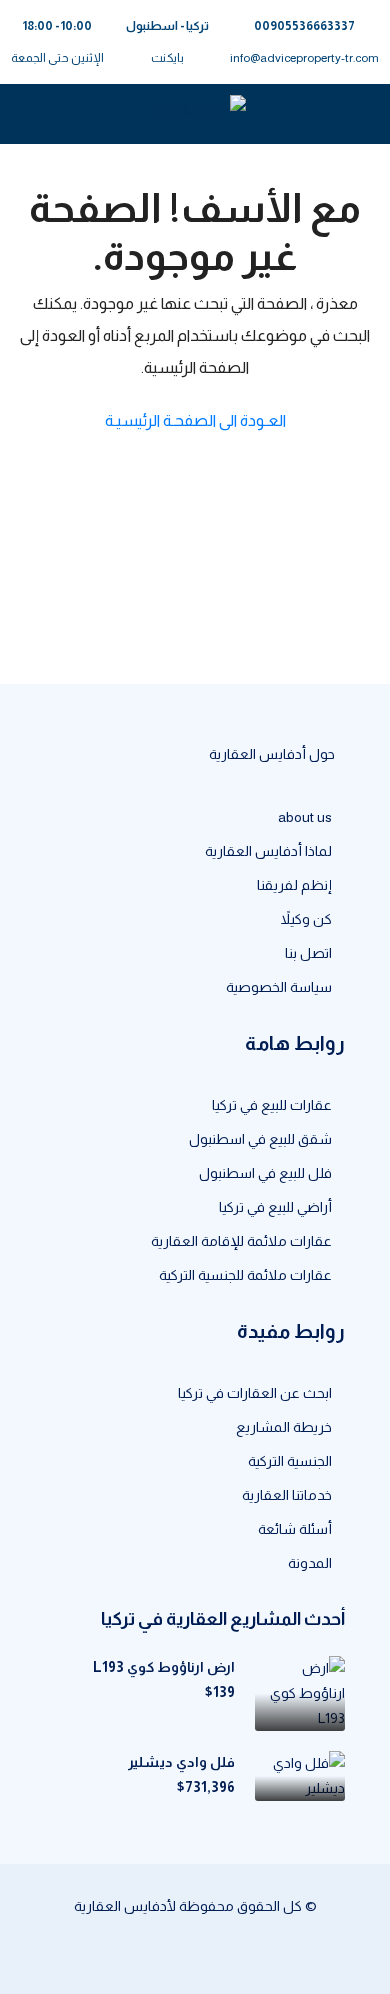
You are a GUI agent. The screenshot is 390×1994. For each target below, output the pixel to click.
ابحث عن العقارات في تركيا (255, 1393)
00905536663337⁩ (304, 26)
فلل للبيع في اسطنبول (265, 1173)
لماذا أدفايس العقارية (268, 851)
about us (305, 817)
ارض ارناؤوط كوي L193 (164, 1667)
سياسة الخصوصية (279, 987)
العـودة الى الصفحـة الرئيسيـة (195, 420)
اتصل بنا (308, 953)
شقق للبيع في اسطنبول (260, 1139)
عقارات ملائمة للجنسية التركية (245, 1275)
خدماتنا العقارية (287, 1495)
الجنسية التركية (290, 1461)
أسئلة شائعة (295, 1529)
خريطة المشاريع (284, 1427)
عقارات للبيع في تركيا (272, 1105)
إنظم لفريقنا (294, 885)
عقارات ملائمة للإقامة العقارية (241, 1241)
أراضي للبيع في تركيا (275, 1207)
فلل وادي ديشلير (181, 1762)
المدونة (310, 1563)
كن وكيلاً (306, 919)
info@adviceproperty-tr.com (304, 58)
